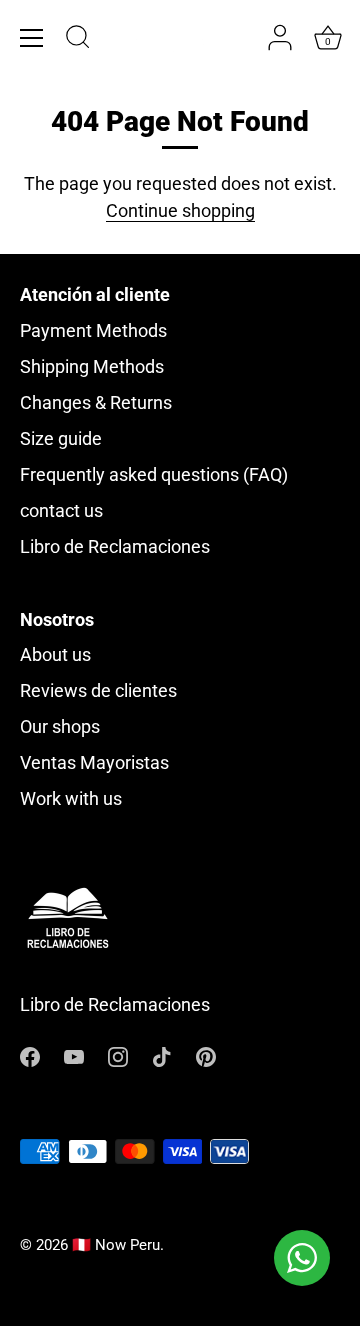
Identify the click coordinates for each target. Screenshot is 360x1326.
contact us (61, 510)
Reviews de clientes (98, 690)
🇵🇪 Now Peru (116, 1245)
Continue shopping (180, 210)
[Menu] (32, 38)
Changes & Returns (96, 402)
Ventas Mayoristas (94, 762)
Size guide (61, 438)
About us (55, 654)
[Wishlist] (240, 38)
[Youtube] (74, 1055)
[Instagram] (118, 1055)
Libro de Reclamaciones (115, 546)
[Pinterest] (206, 1055)
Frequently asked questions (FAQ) (154, 474)
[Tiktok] (162, 1055)
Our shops (60, 726)
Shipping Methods (92, 366)
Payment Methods (93, 330)
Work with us (71, 798)
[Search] (78, 40)
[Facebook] (30, 1055)
